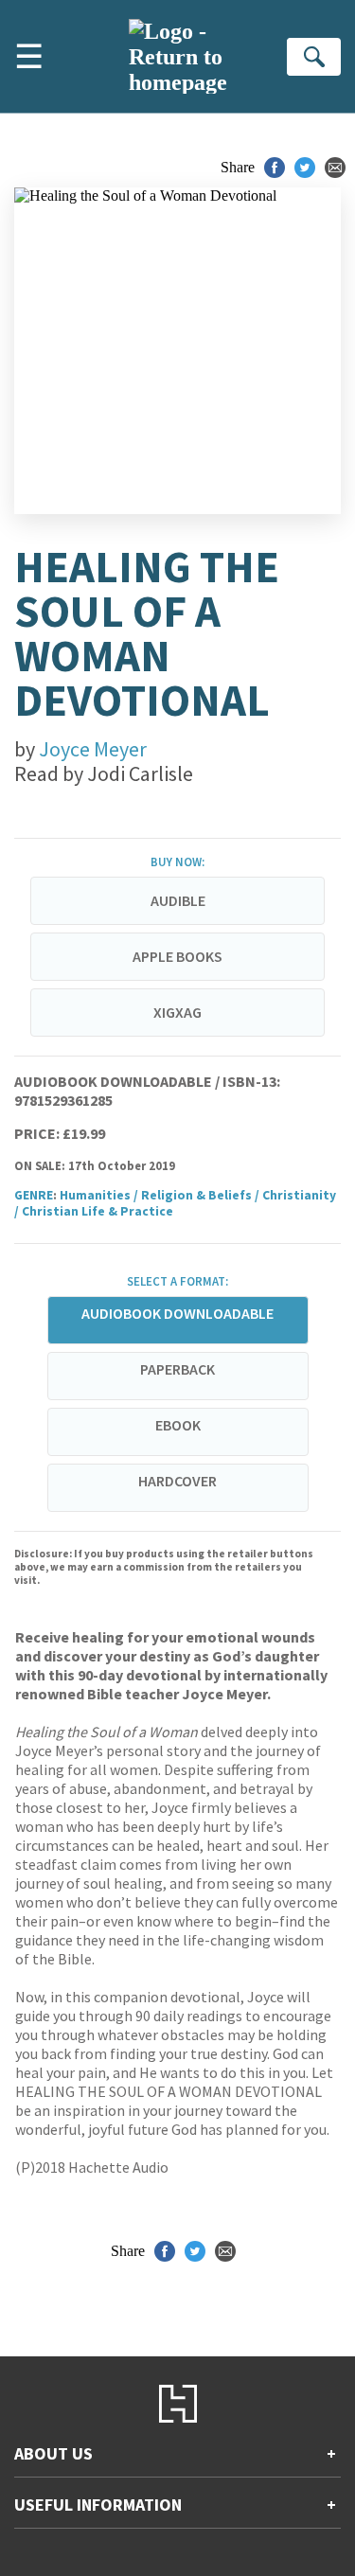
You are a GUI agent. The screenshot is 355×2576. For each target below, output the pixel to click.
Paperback (177, 1369)
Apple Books (177, 956)
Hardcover (177, 1481)
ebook (178, 1425)
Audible (178, 900)
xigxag (177, 1012)
